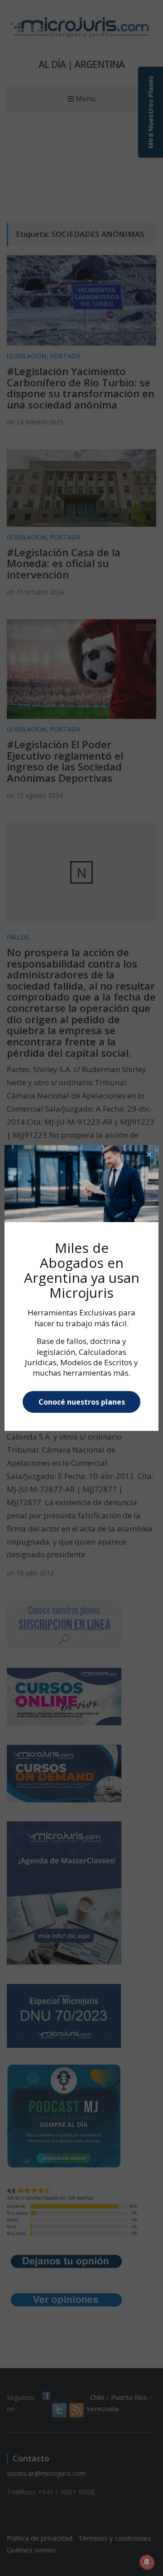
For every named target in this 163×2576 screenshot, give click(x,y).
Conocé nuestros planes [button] (82, 1402)
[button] (149, 1155)
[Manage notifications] (147, 2562)
